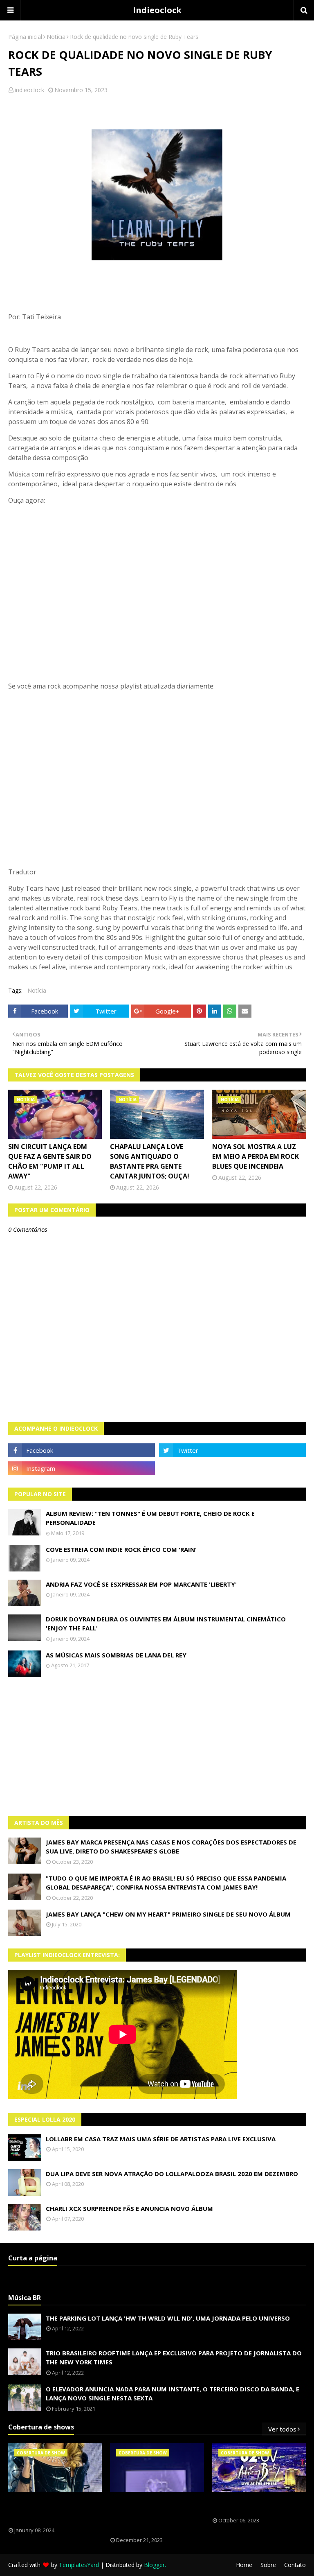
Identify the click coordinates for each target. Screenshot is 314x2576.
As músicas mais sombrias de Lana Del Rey (116, 1655)
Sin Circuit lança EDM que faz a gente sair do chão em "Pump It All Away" (50, 1161)
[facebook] (82, 1450)
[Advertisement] (157, 1747)
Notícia (56, 37)
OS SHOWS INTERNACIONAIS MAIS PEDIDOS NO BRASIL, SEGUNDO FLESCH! (54, 2510)
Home (244, 2565)
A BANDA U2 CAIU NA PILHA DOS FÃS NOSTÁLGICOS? (257, 2505)
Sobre (268, 2565)
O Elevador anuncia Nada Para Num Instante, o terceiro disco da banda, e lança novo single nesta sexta (173, 2394)
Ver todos (282, 2429)
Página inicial (25, 37)
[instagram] (82, 1468)
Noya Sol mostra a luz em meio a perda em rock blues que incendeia (256, 1156)
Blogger (154, 2565)
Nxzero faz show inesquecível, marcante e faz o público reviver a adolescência (155, 2515)
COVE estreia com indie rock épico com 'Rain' (121, 1549)
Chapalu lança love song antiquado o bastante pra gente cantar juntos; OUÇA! (150, 1161)
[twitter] (232, 1450)
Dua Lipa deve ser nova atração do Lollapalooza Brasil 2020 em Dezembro (172, 2174)
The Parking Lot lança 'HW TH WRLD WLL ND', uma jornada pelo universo (168, 2318)
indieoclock (29, 90)
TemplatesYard (79, 2565)
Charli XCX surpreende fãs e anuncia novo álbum (129, 2208)
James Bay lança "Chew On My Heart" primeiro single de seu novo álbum (168, 1914)
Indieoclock (157, 10)
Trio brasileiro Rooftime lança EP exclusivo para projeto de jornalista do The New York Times (174, 2358)
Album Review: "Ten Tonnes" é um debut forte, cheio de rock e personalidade (150, 1518)
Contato (295, 2565)
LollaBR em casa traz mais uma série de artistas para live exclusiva (161, 2139)
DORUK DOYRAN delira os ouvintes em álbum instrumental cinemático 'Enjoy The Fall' (166, 1624)
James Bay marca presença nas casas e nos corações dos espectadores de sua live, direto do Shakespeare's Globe (171, 1847)
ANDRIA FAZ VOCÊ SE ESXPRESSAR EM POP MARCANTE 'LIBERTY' (141, 1584)
